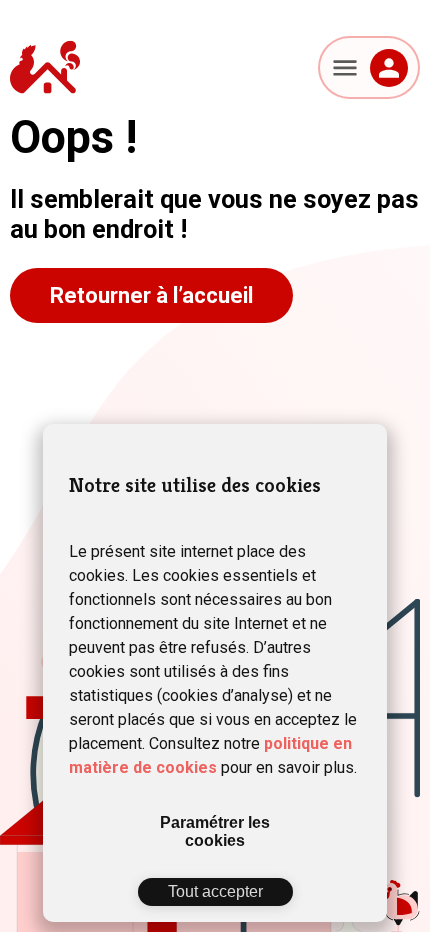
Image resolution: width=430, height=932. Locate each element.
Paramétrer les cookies (215, 831)
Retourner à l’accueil (151, 295)
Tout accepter (215, 891)
